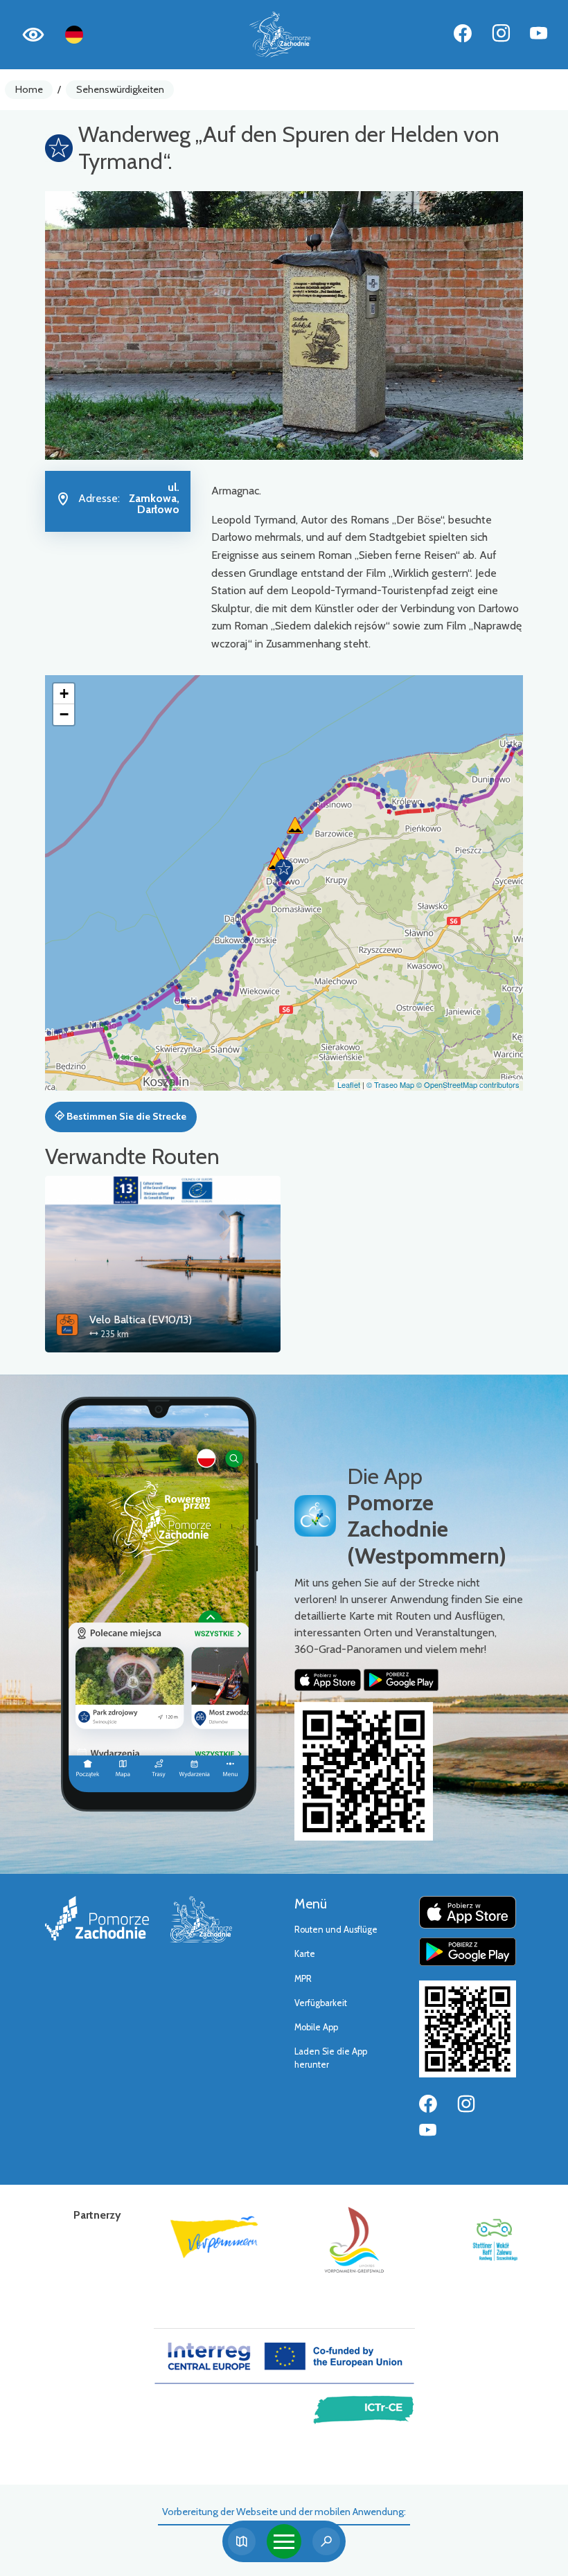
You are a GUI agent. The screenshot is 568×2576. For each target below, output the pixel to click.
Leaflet (349, 1084)
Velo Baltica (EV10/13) (141, 1320)
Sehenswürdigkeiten (120, 89)
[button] (284, 871)
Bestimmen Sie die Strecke (125, 1116)
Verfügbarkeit (321, 2003)
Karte (305, 1954)
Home (29, 89)
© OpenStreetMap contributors (468, 1084)
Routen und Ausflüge (336, 1930)
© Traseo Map (390, 1084)
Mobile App (316, 2027)
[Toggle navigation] (284, 2541)
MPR (303, 1979)
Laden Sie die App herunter (331, 2058)
